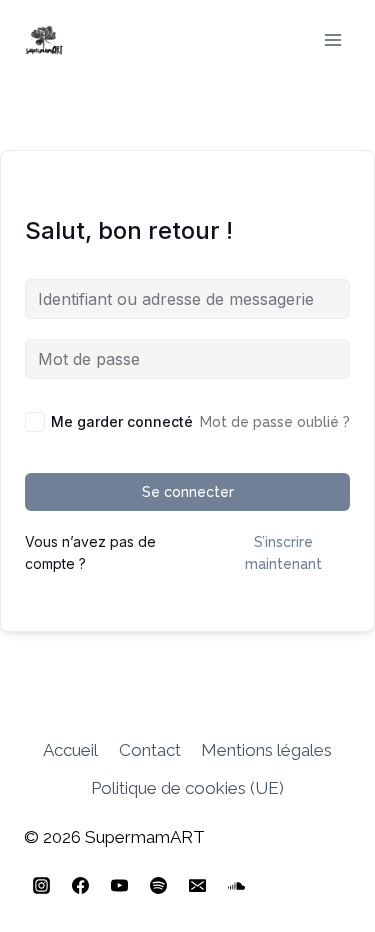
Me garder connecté (122, 421)
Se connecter (188, 492)
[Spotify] (158, 885)
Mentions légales (266, 750)
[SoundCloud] (236, 885)
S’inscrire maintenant (283, 553)
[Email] (197, 885)
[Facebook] (80, 885)
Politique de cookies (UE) (187, 788)
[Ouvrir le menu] (332, 39)
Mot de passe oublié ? (275, 422)
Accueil (70, 750)
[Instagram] (41, 885)
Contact (150, 750)
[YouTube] (119, 885)
